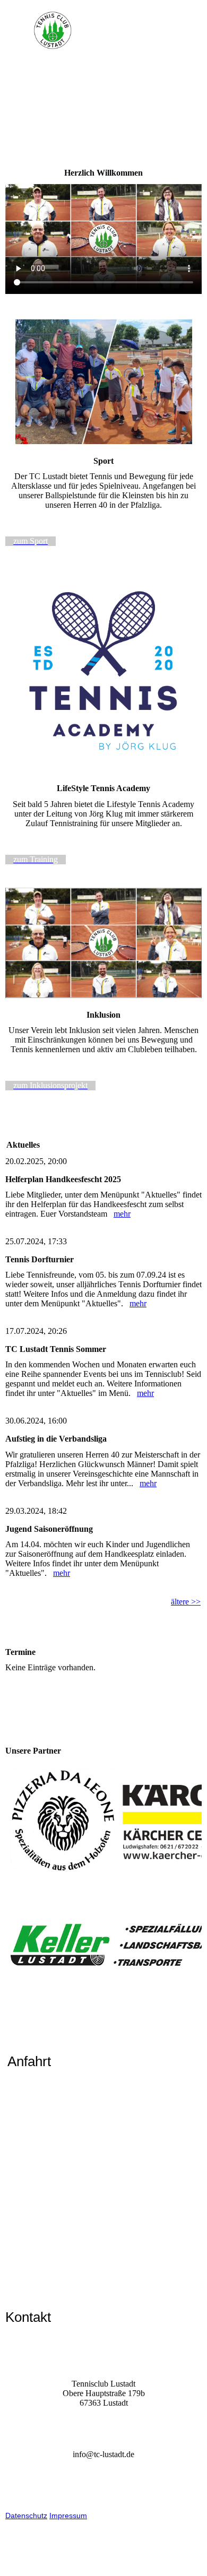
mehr (122, 1214)
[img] (104, 31)
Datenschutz (26, 2516)
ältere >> (186, 1602)
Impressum (68, 2516)
